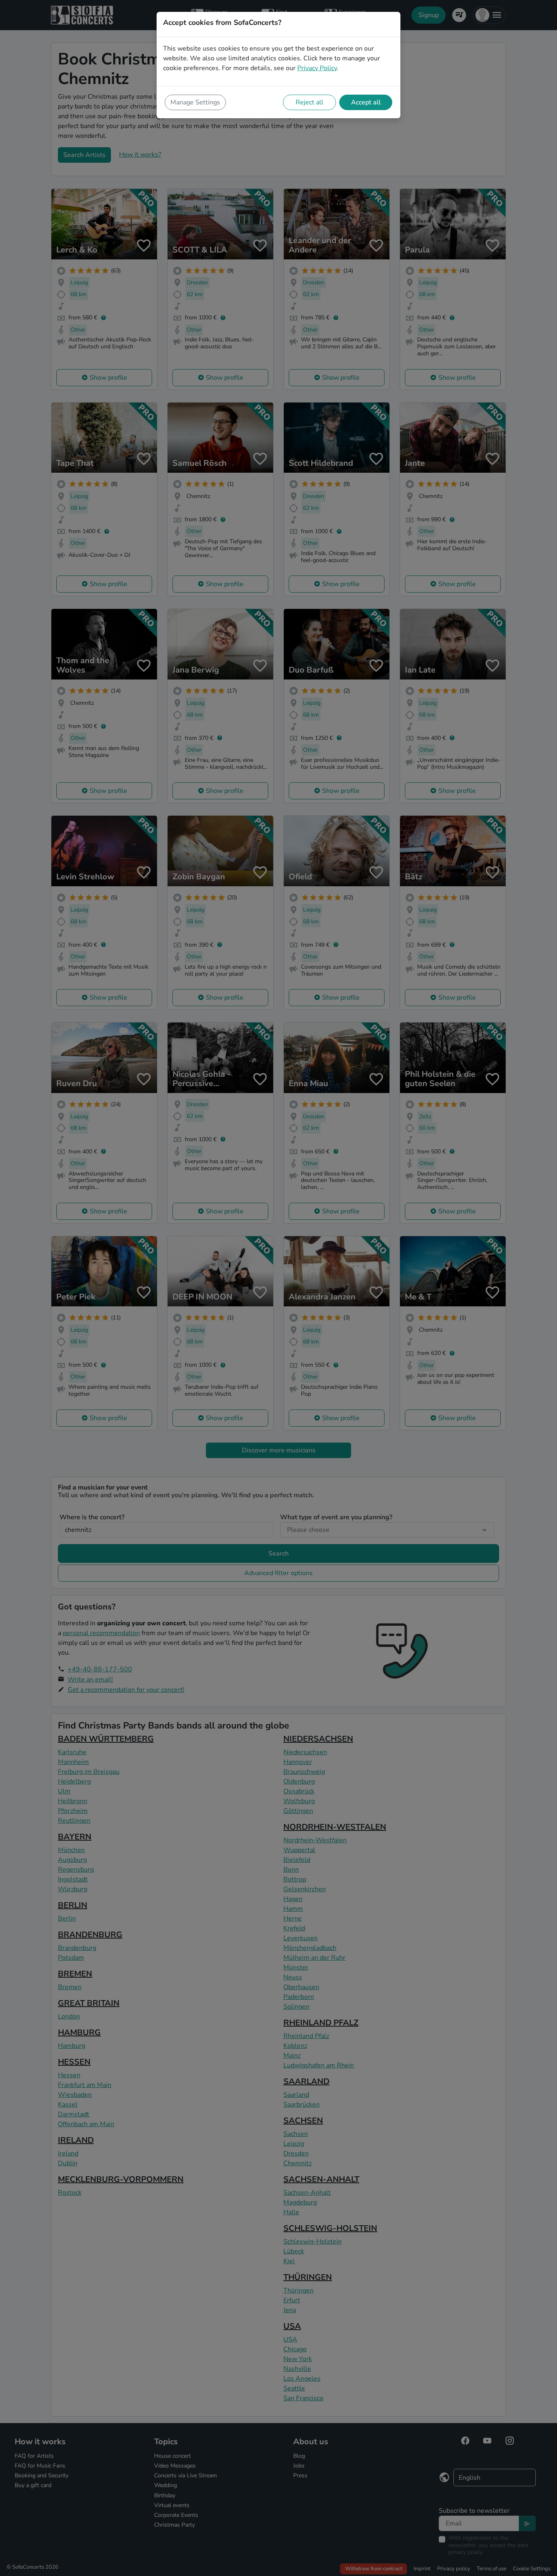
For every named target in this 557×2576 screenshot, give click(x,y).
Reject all (309, 102)
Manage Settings (195, 102)
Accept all (366, 102)
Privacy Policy (317, 68)
